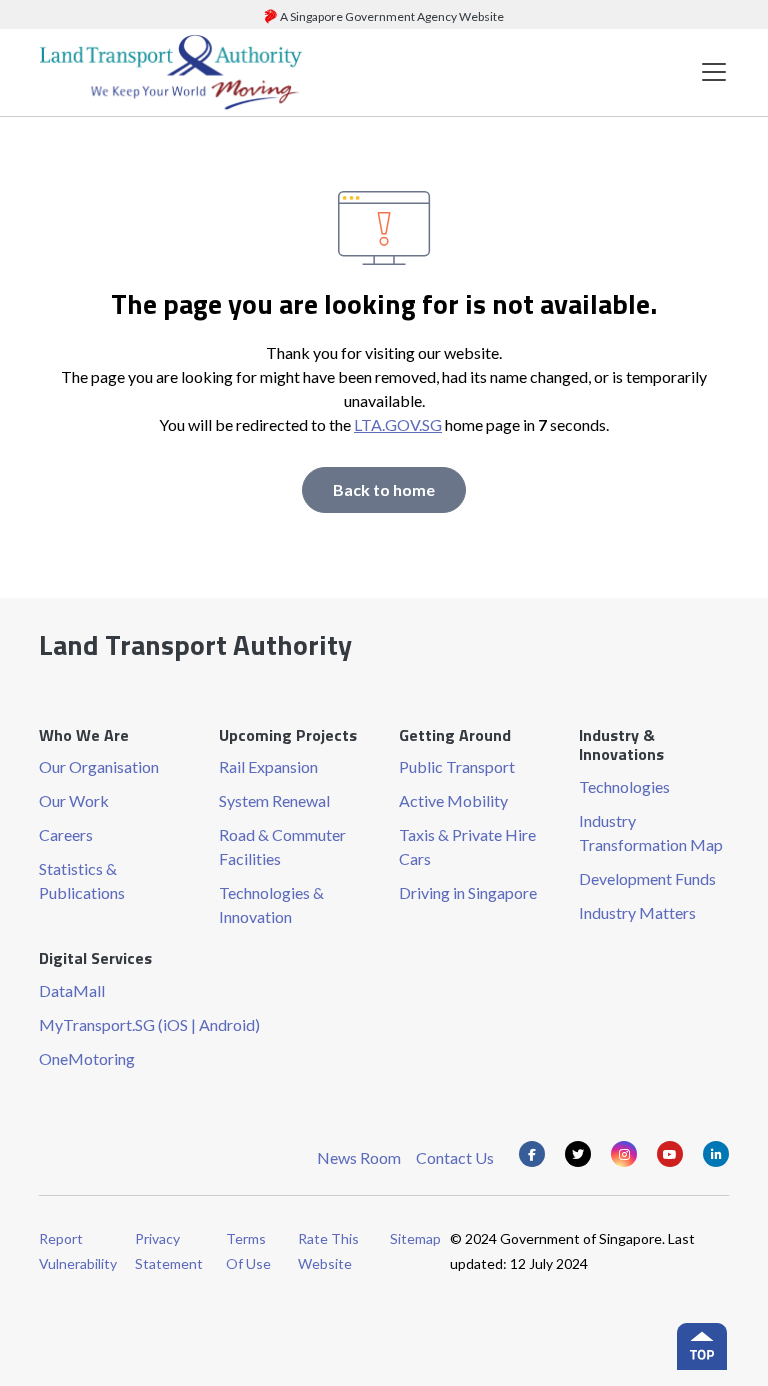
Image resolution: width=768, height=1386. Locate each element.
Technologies (624, 786)
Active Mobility (453, 800)
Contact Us (455, 1157)
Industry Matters (637, 912)
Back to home (384, 489)
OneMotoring (87, 1058)
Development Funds (647, 878)
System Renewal (274, 800)
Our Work (74, 800)
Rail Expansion (268, 766)
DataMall (72, 990)
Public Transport (457, 766)
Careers (66, 834)
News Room (359, 1157)
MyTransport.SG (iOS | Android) (149, 1024)
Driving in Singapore (468, 892)
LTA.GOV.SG (398, 424)
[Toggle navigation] (714, 72)
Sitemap (415, 1238)
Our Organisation (99, 766)
